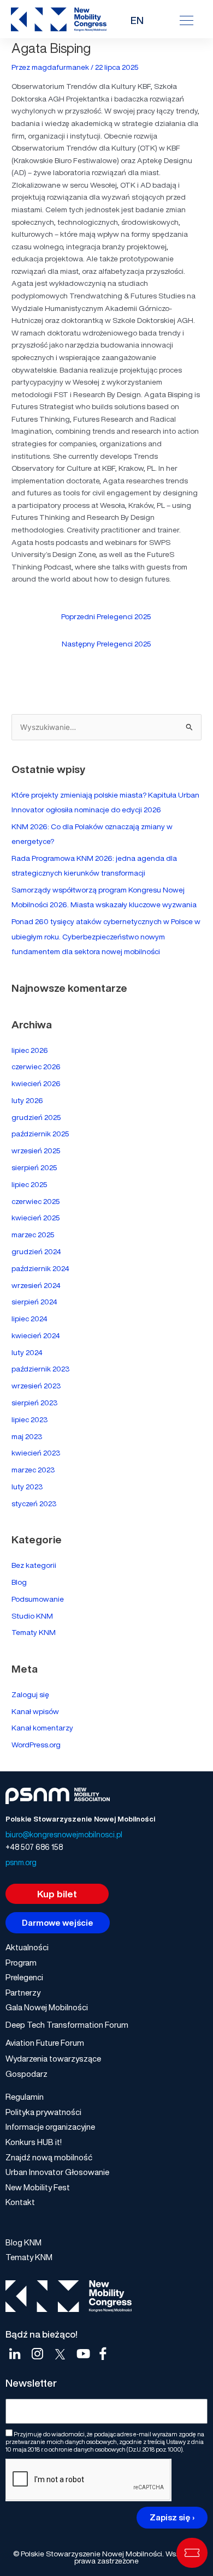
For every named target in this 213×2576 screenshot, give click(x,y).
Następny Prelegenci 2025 (106, 644)
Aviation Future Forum (45, 2042)
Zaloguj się (30, 1694)
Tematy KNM (34, 1632)
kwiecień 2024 (36, 1335)
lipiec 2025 (29, 1184)
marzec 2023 (33, 1470)
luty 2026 (27, 1100)
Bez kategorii (34, 1565)
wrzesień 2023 (36, 1386)
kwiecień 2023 (36, 1453)
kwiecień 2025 (36, 1218)
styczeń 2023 (34, 1503)
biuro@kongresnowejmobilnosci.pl (64, 1834)
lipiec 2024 (29, 1319)
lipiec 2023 (29, 1419)
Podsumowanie (38, 1599)
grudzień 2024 (36, 1251)
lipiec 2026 (30, 1050)
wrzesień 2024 (36, 1285)
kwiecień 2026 (36, 1083)
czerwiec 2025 (36, 1201)
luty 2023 (27, 1487)
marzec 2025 (33, 1235)
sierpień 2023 (34, 1403)
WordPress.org (36, 1745)
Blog (19, 1582)
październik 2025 (40, 1134)
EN (137, 20)
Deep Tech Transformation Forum (67, 2024)
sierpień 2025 (34, 1167)
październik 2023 (40, 1369)
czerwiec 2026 (36, 1067)
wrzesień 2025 (36, 1151)
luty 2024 (27, 1352)
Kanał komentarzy (42, 1728)
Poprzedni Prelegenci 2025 (106, 616)
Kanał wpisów (35, 1711)
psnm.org (21, 1862)
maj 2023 (27, 1436)
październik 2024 (40, 1268)
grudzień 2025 (36, 1117)
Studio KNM (32, 1616)
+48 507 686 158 (34, 1847)
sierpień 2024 (34, 1302)
